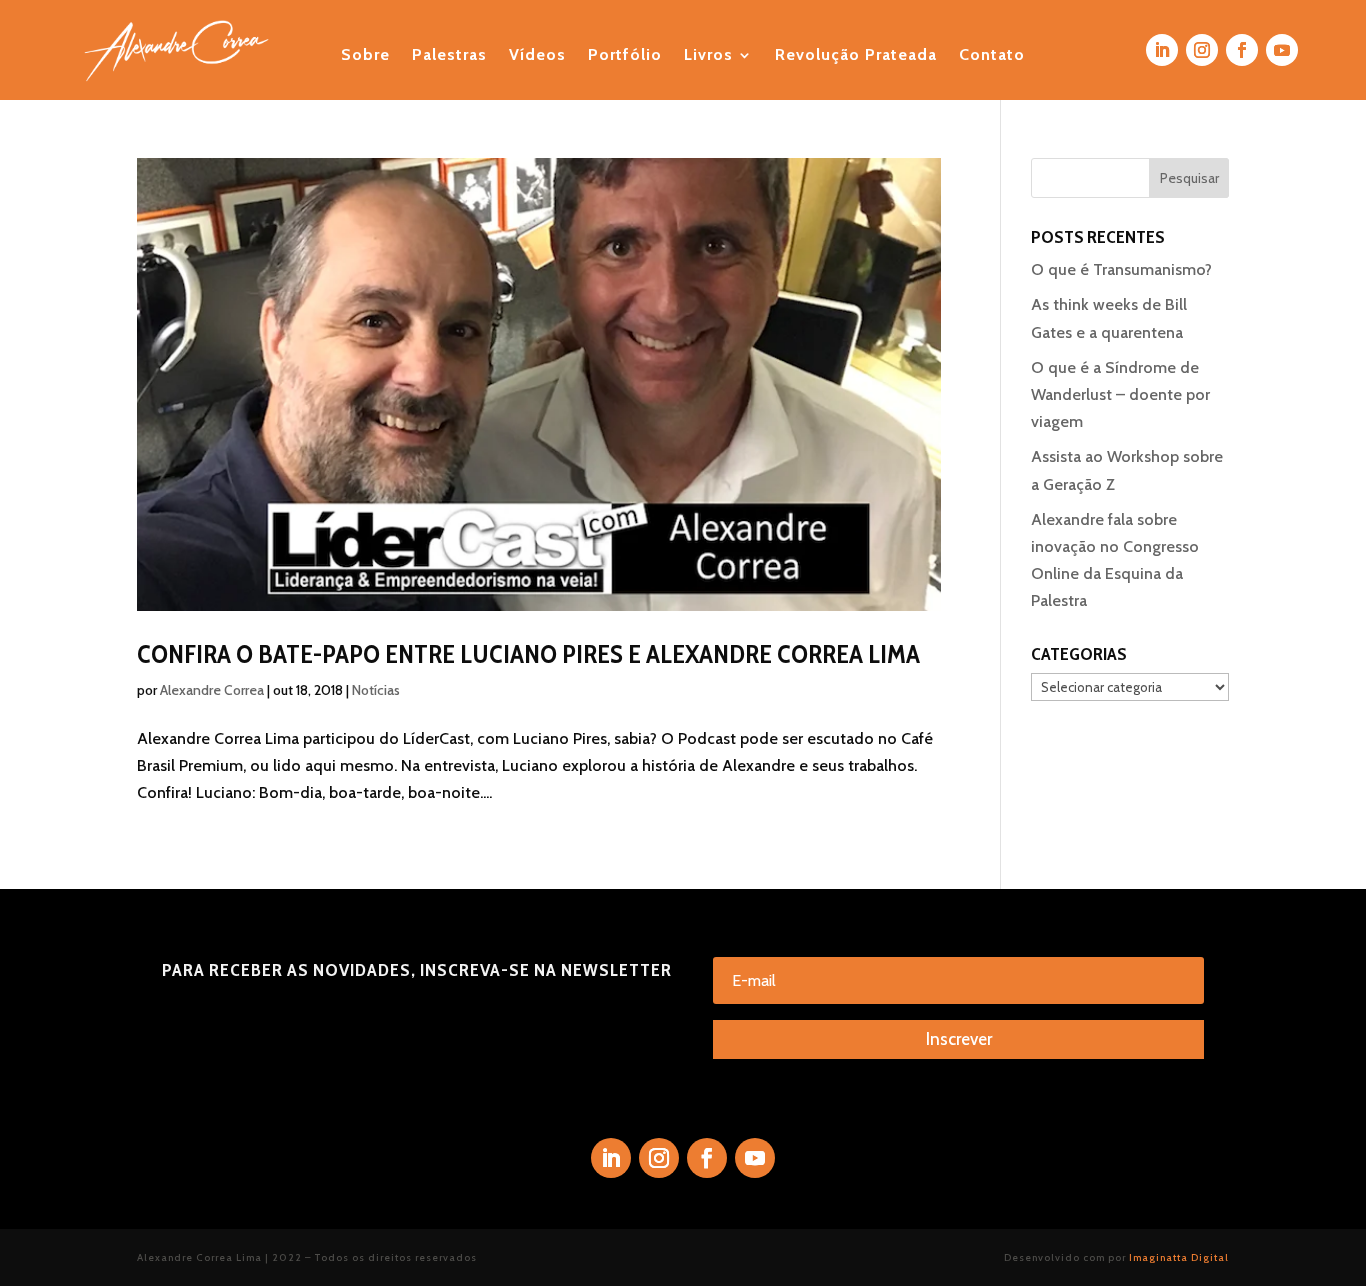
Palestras (449, 56)
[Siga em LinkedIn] (1162, 50)
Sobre (365, 56)
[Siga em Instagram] (1202, 50)
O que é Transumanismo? (1121, 269)
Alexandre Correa (212, 690)
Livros (708, 56)
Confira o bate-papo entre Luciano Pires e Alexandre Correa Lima (528, 654)
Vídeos (537, 56)
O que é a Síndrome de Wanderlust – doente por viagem (1120, 394)
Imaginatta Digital (1179, 1257)
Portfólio (625, 56)
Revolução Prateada (856, 56)
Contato (992, 56)
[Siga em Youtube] (1282, 50)
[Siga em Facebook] (1242, 50)
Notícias (376, 690)
